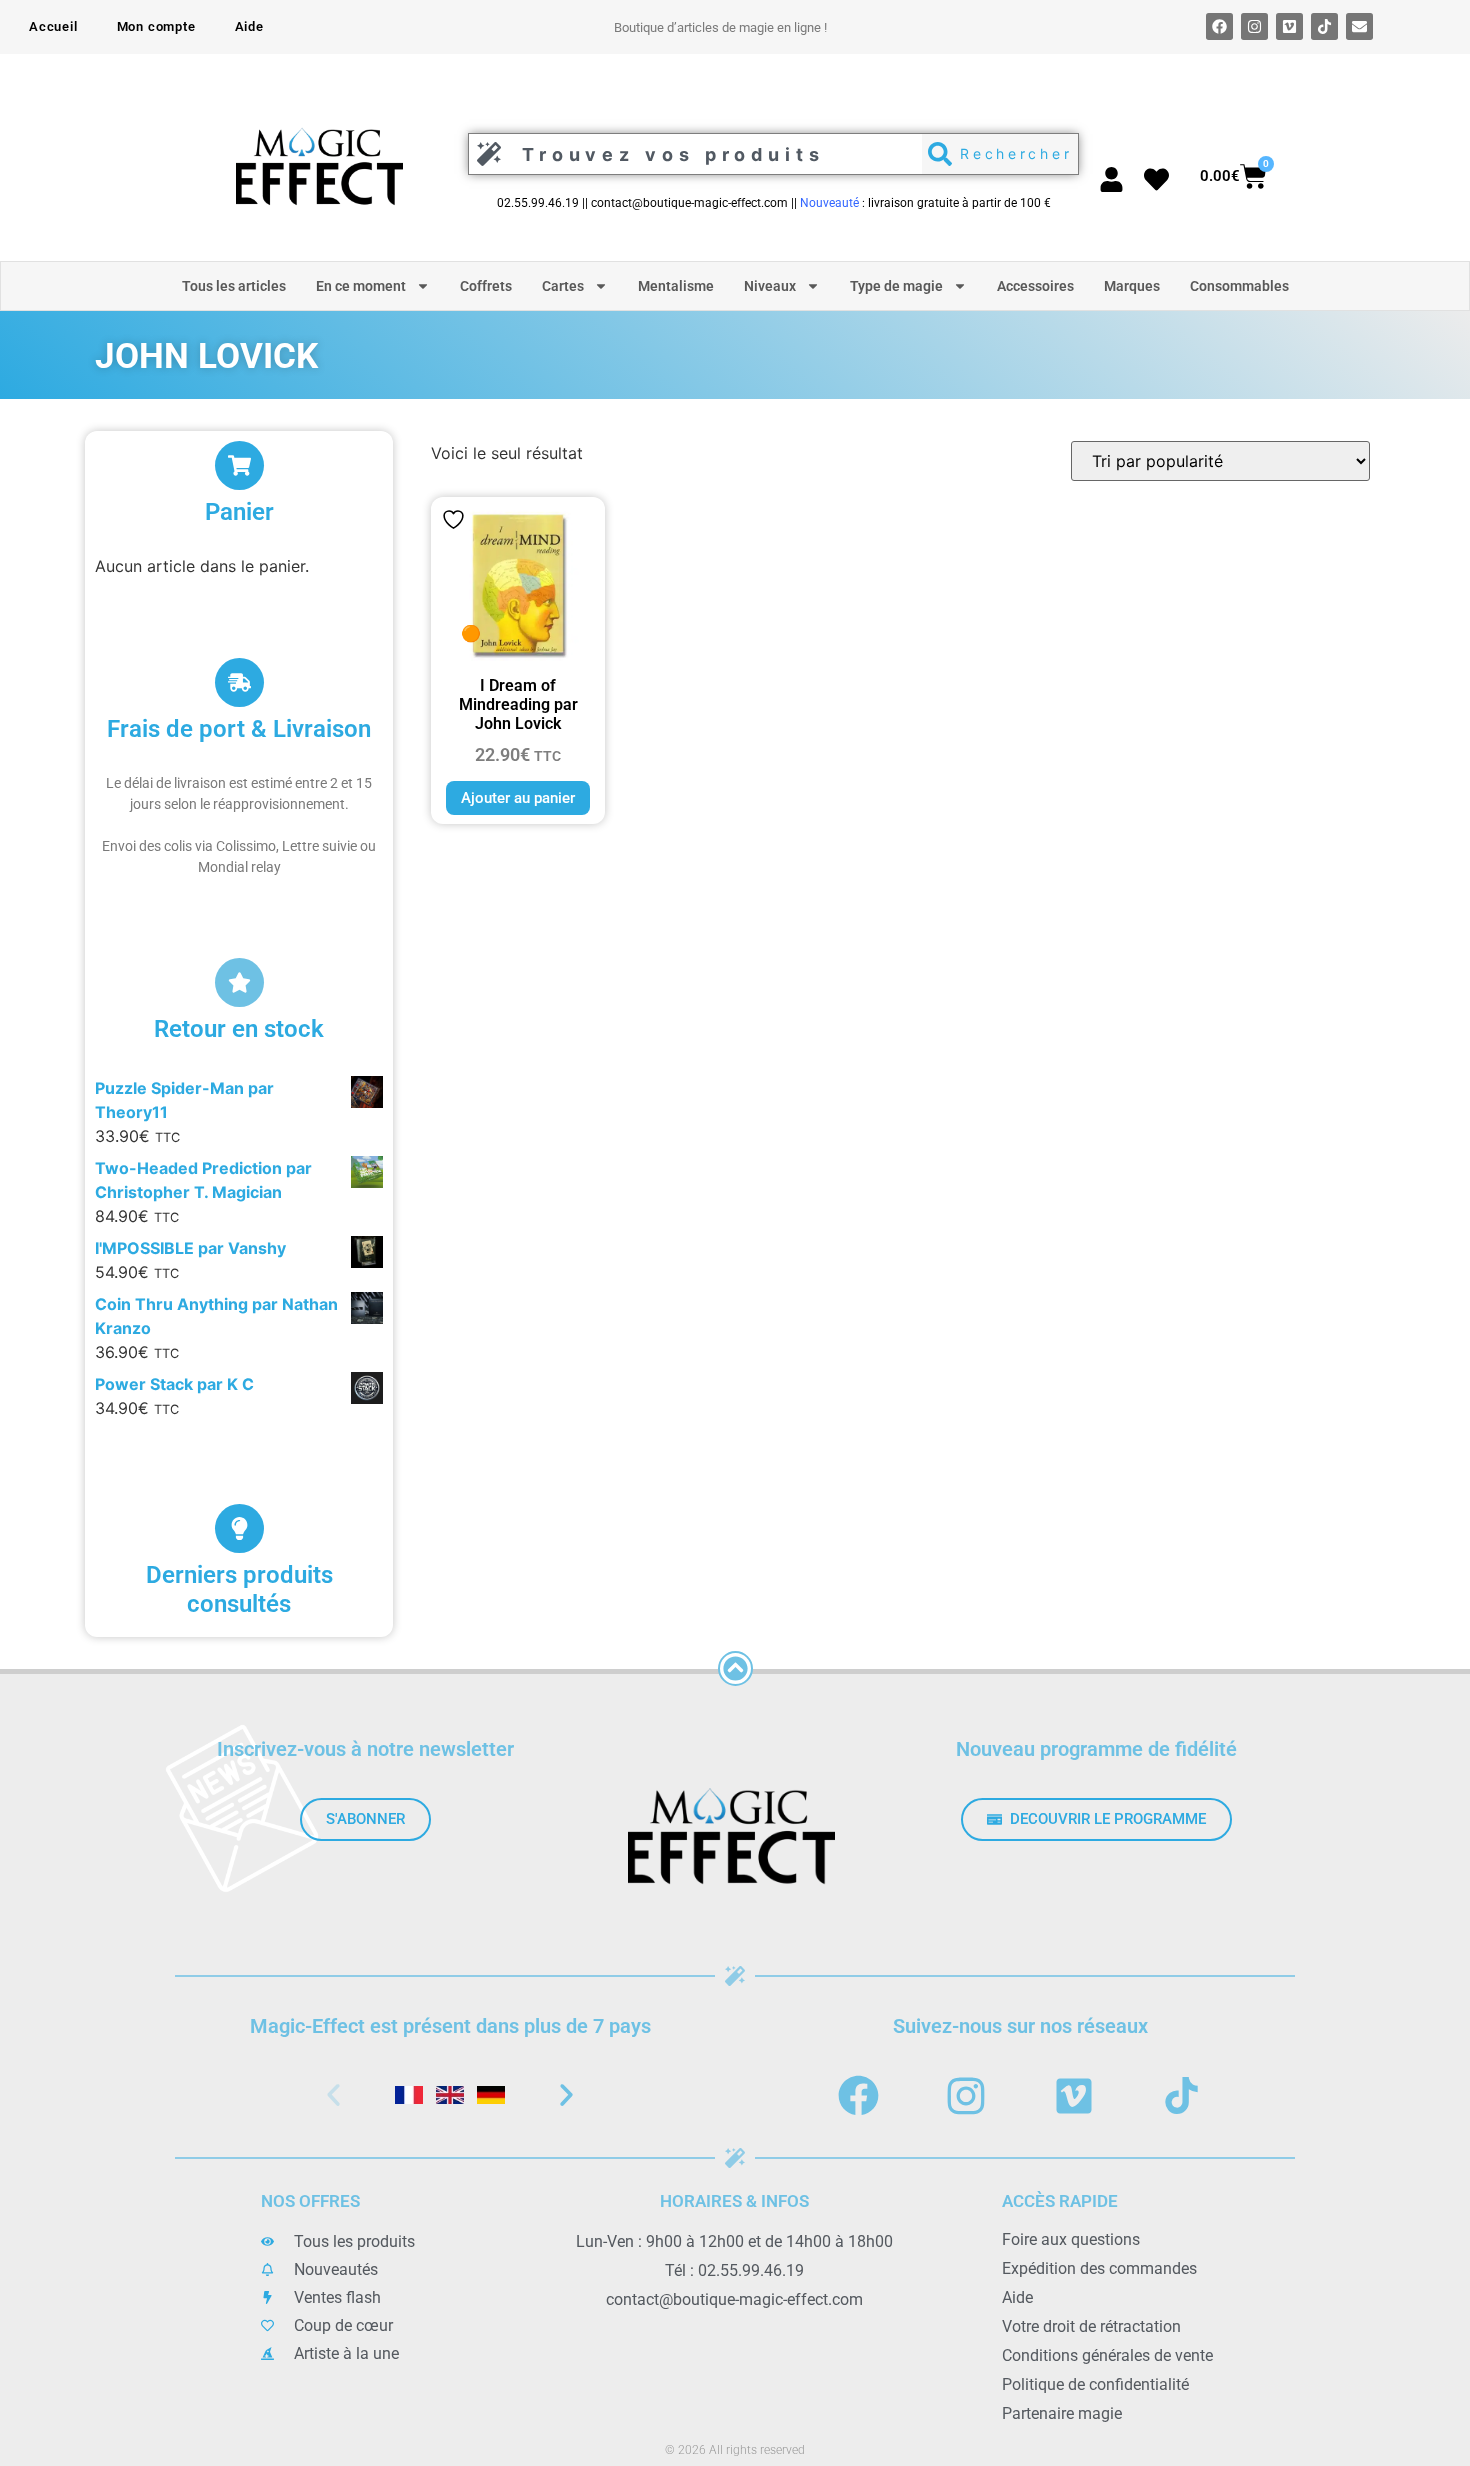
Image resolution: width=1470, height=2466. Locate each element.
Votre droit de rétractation (1091, 2326)
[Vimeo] (1289, 26)
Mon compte (156, 26)
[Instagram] (1254, 26)
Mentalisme (676, 286)
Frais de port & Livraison (239, 729)
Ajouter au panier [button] (518, 798)
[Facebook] (1219, 26)
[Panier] (239, 465)
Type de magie (896, 286)
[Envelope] (1359, 26)
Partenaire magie (1062, 2413)
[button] (333, 2094)
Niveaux (770, 286)
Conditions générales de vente (1107, 2355)
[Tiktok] (1324, 26)
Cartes (563, 286)
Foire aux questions (1071, 2239)
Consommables (1239, 286)
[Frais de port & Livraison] (239, 682)
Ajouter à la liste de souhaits (453, 519)
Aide (249, 26)
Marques (1132, 286)
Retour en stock (239, 1029)
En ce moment (361, 286)
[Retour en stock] (239, 982)
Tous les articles (234, 286)
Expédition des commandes (1099, 2268)
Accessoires (1035, 286)
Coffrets (486, 286)
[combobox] (690, 154)
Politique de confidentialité (1095, 2384)
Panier (239, 512)
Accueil (53, 26)
